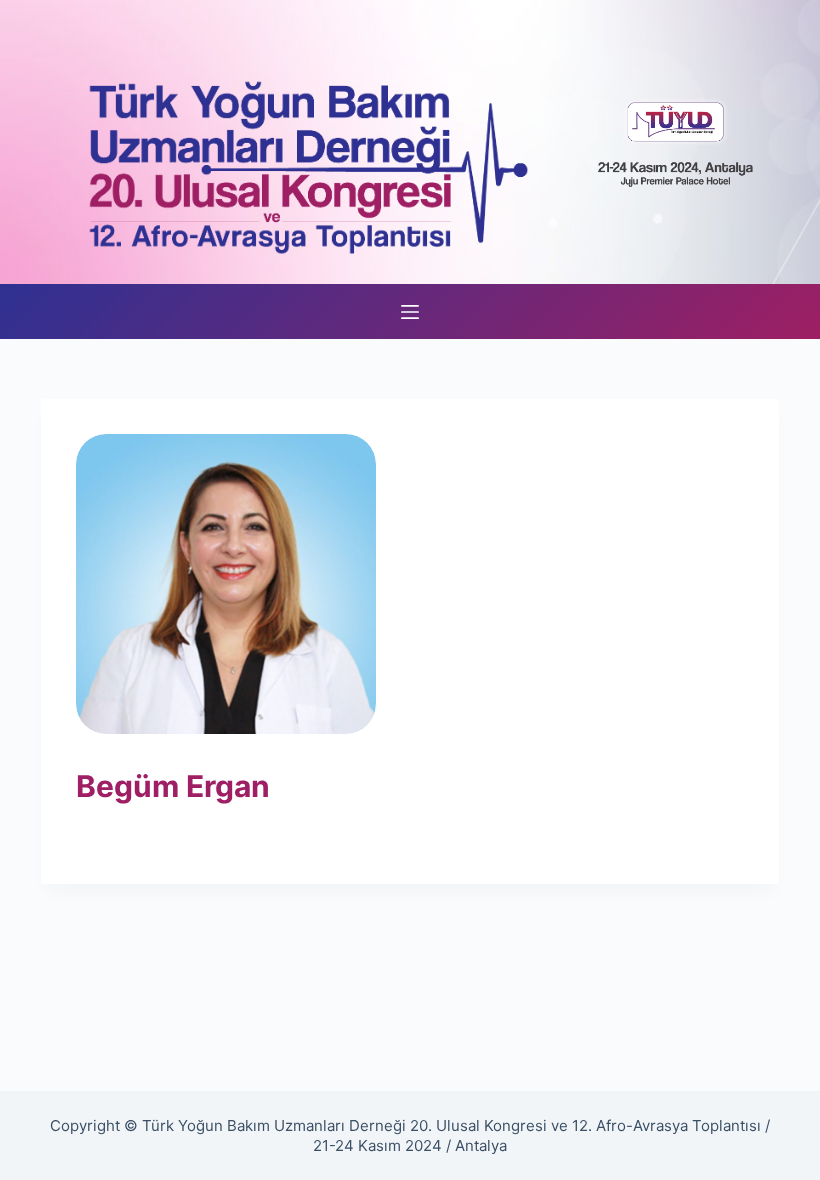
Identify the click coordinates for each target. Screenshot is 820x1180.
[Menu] (410, 312)
